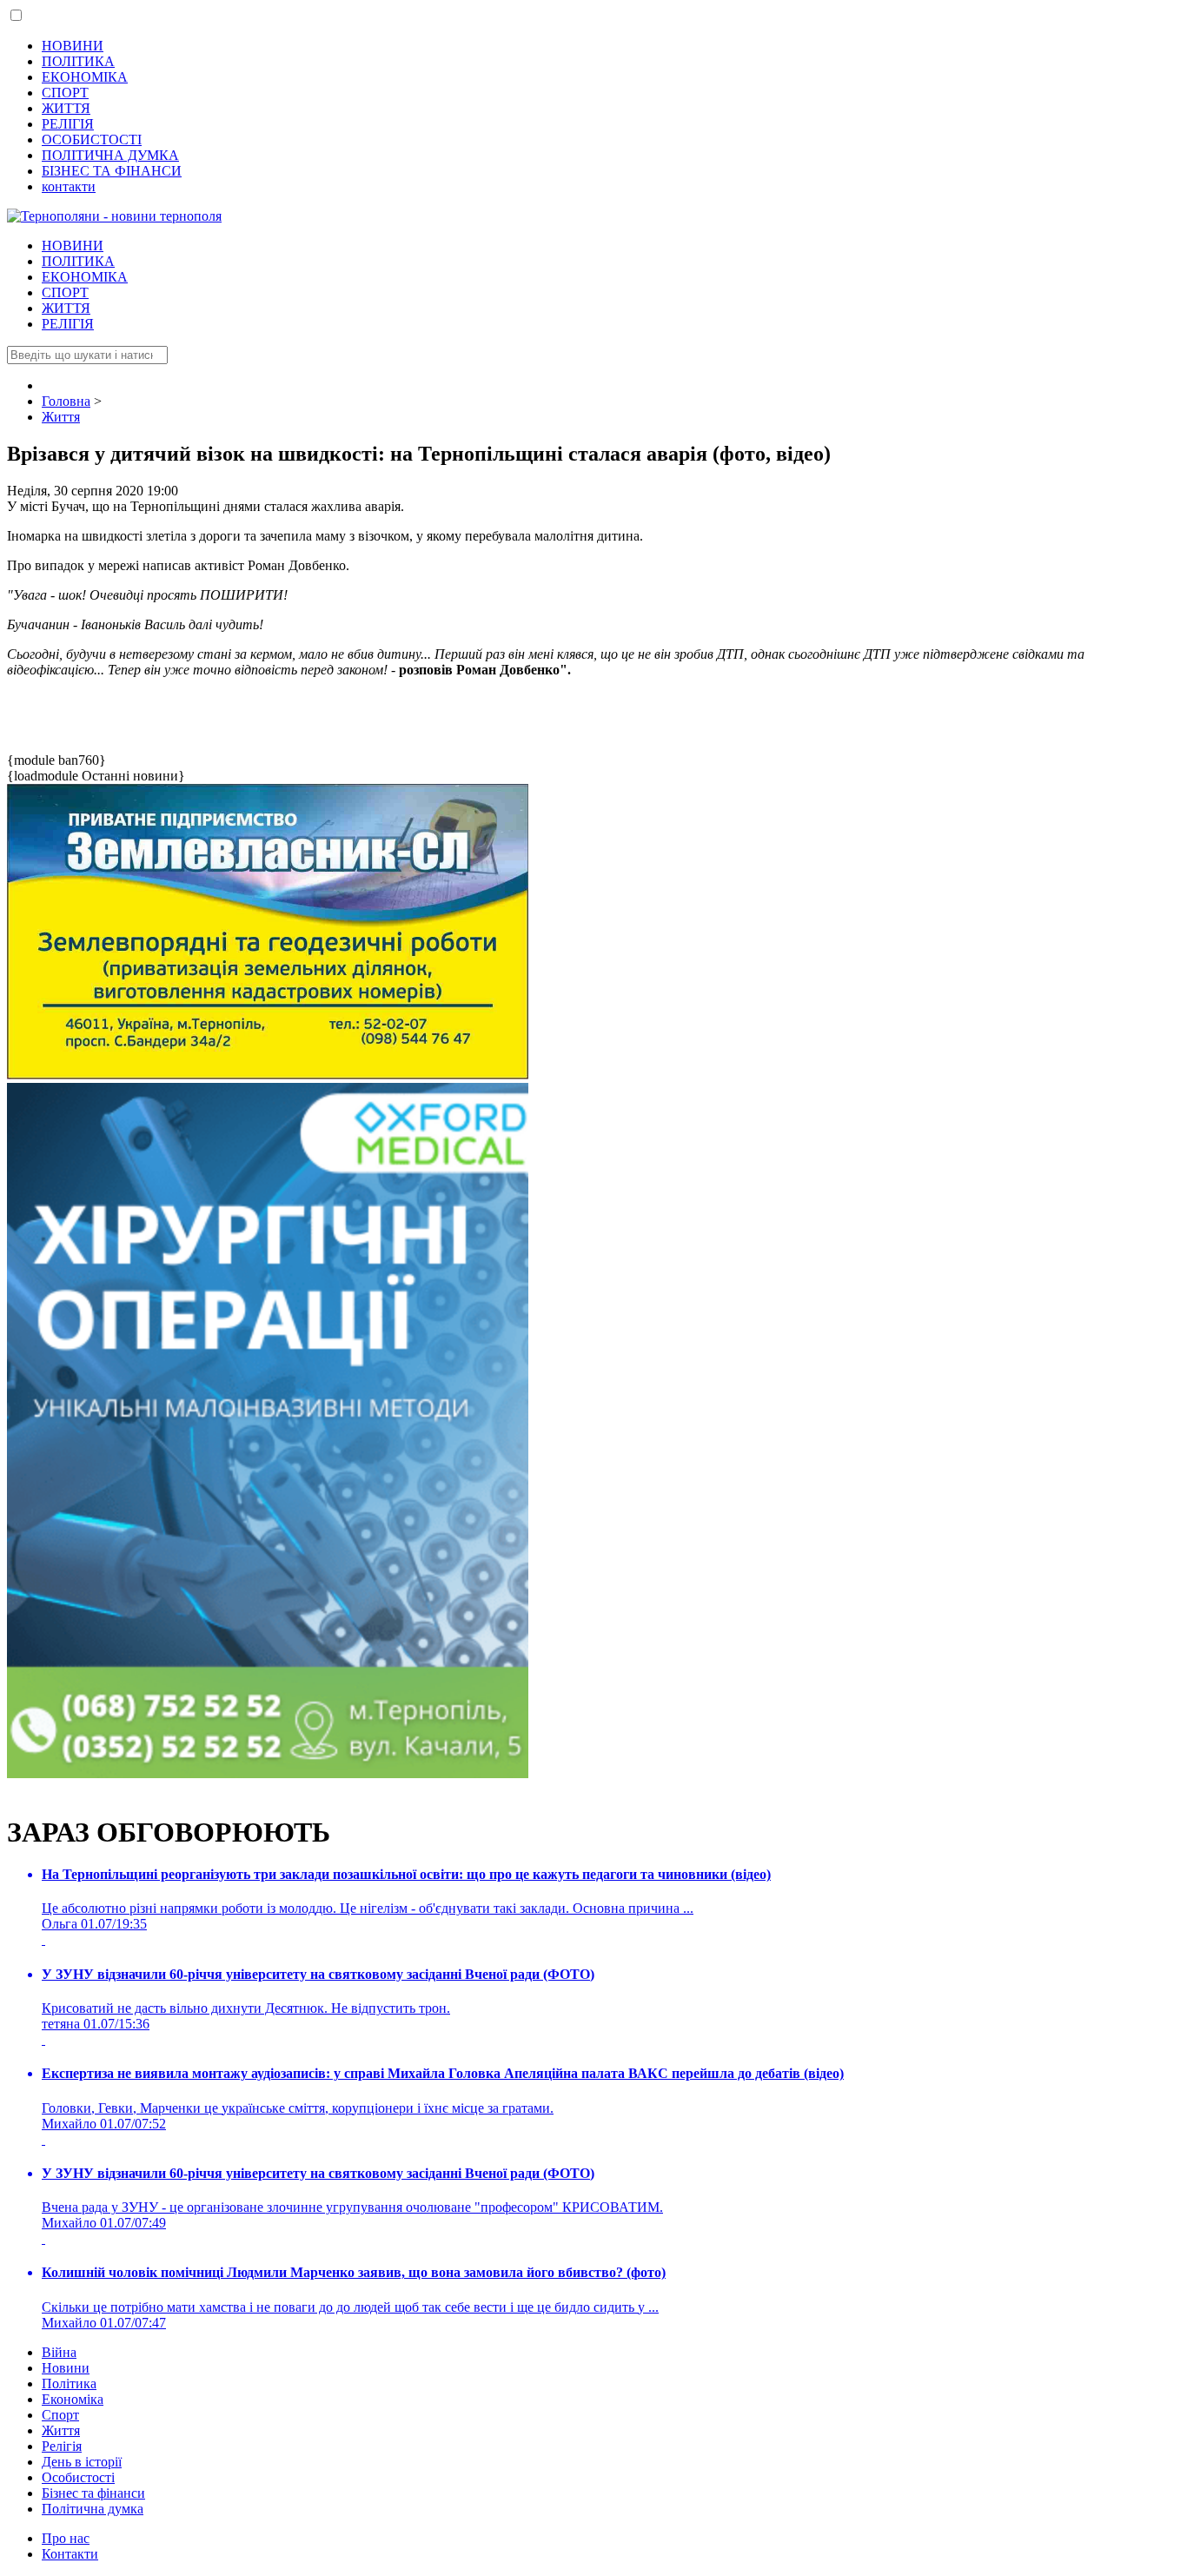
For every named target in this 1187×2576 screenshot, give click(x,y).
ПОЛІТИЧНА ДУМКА (110, 155)
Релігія (62, 2446)
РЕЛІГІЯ (68, 124)
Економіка (73, 2399)
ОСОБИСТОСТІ (92, 139)
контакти (69, 186)
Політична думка (93, 2509)
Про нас (66, 2538)
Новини (66, 2368)
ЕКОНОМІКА (85, 77)
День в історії (82, 2462)
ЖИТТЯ (66, 108)
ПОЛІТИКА (78, 61)
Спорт (60, 2415)
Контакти (70, 2554)
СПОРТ (65, 93)
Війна (59, 2352)
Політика (69, 2383)
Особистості (78, 2477)
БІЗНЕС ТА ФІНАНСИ (112, 171)
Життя (61, 2430)
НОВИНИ (73, 46)
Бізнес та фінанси (93, 2493)
